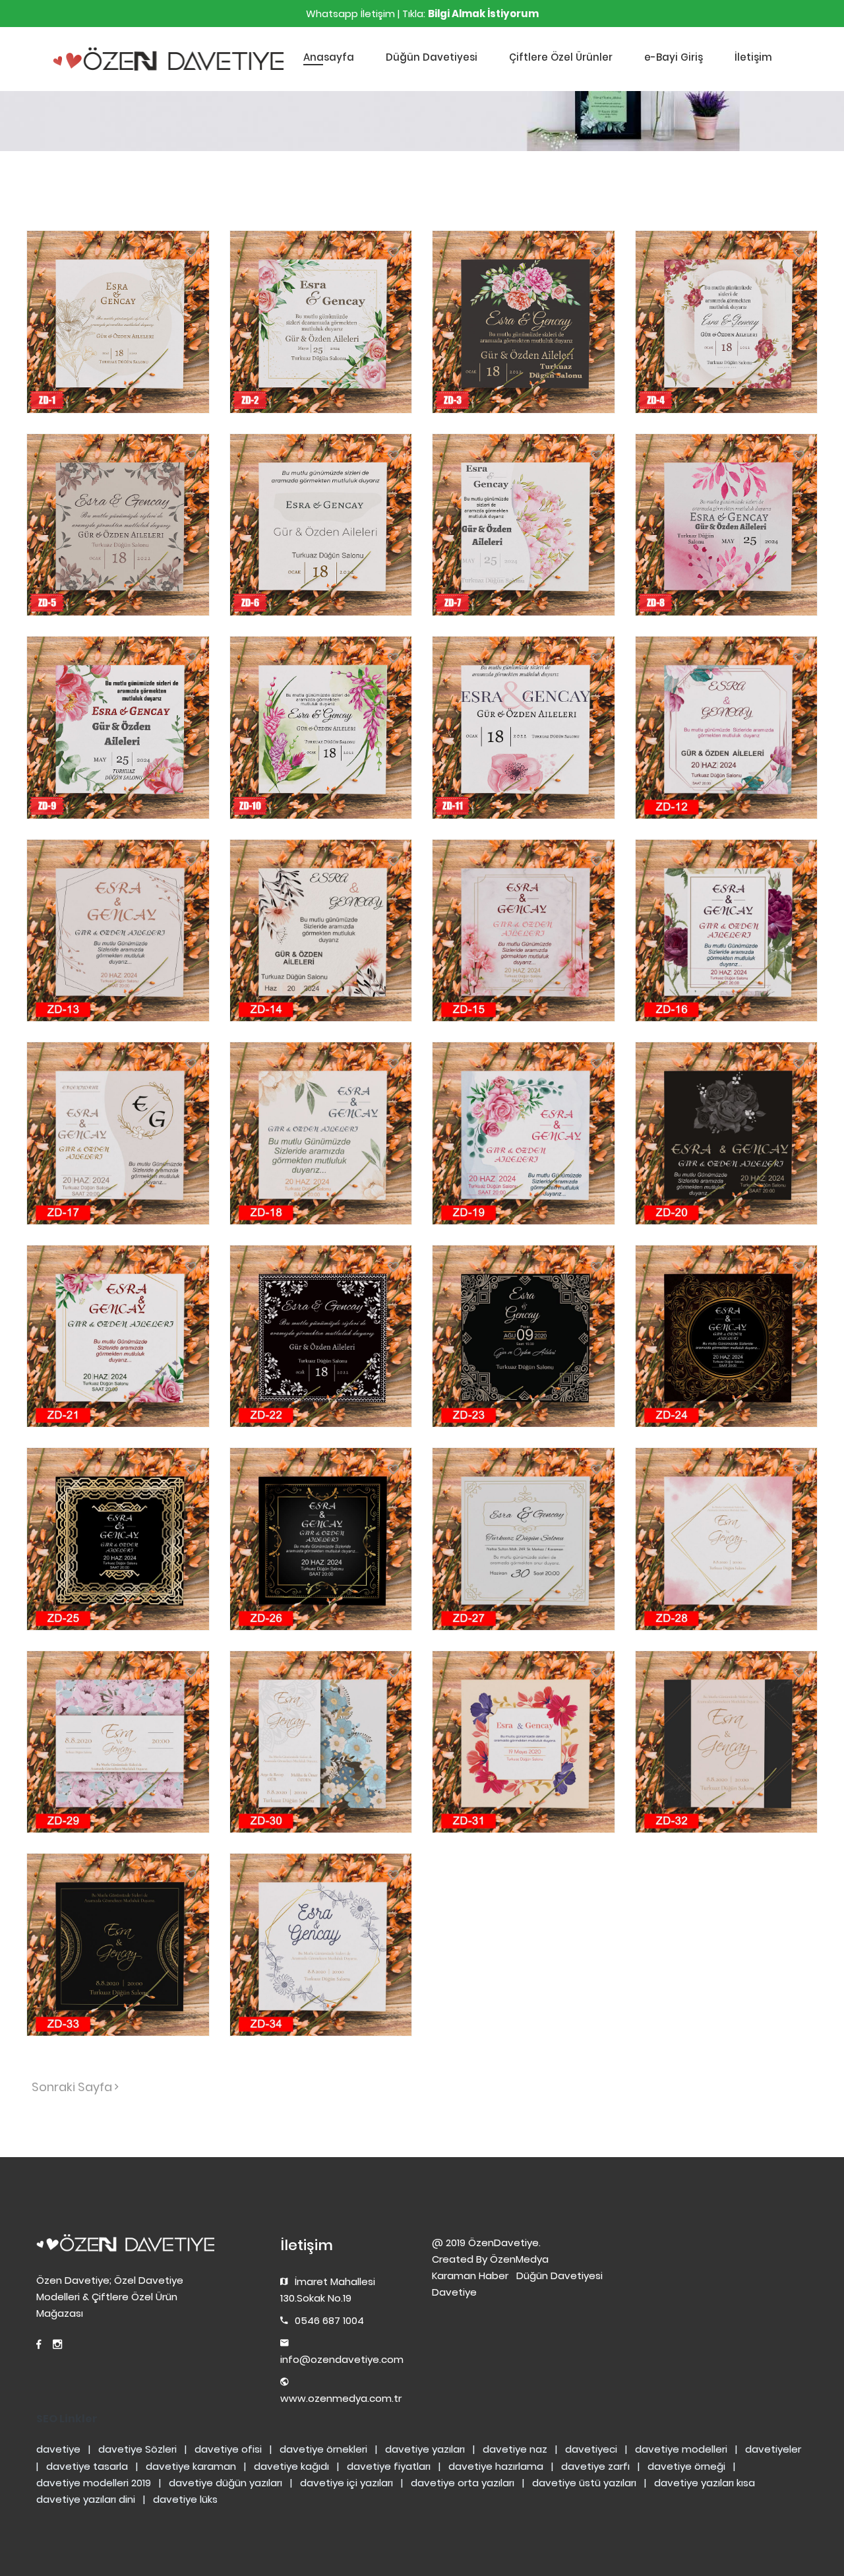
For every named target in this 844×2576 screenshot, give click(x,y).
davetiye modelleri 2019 (94, 2483)
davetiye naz (515, 2449)
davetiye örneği (686, 2466)
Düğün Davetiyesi (432, 57)
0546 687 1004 (329, 2320)
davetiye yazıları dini (86, 2499)
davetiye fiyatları (389, 2466)
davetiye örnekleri (323, 2449)
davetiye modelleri (681, 2449)
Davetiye (454, 2292)
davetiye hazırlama (496, 2466)
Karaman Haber (470, 2276)
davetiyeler (773, 2449)
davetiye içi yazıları (347, 2483)
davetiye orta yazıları (463, 2483)
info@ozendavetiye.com (342, 2359)
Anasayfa (329, 57)
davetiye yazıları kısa (705, 2483)
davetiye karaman (191, 2466)
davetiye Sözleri (137, 2449)
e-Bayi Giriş (674, 57)
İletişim (753, 57)
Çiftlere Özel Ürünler (561, 57)
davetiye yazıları (425, 2449)
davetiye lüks (185, 2499)
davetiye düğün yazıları (226, 2483)
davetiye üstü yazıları (584, 2483)
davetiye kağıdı (291, 2466)
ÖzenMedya (519, 2259)
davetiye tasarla (87, 2466)
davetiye (58, 2449)
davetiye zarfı (595, 2466)
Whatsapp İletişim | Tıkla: (422, 14)
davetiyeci (591, 2449)
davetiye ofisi (228, 2449)
